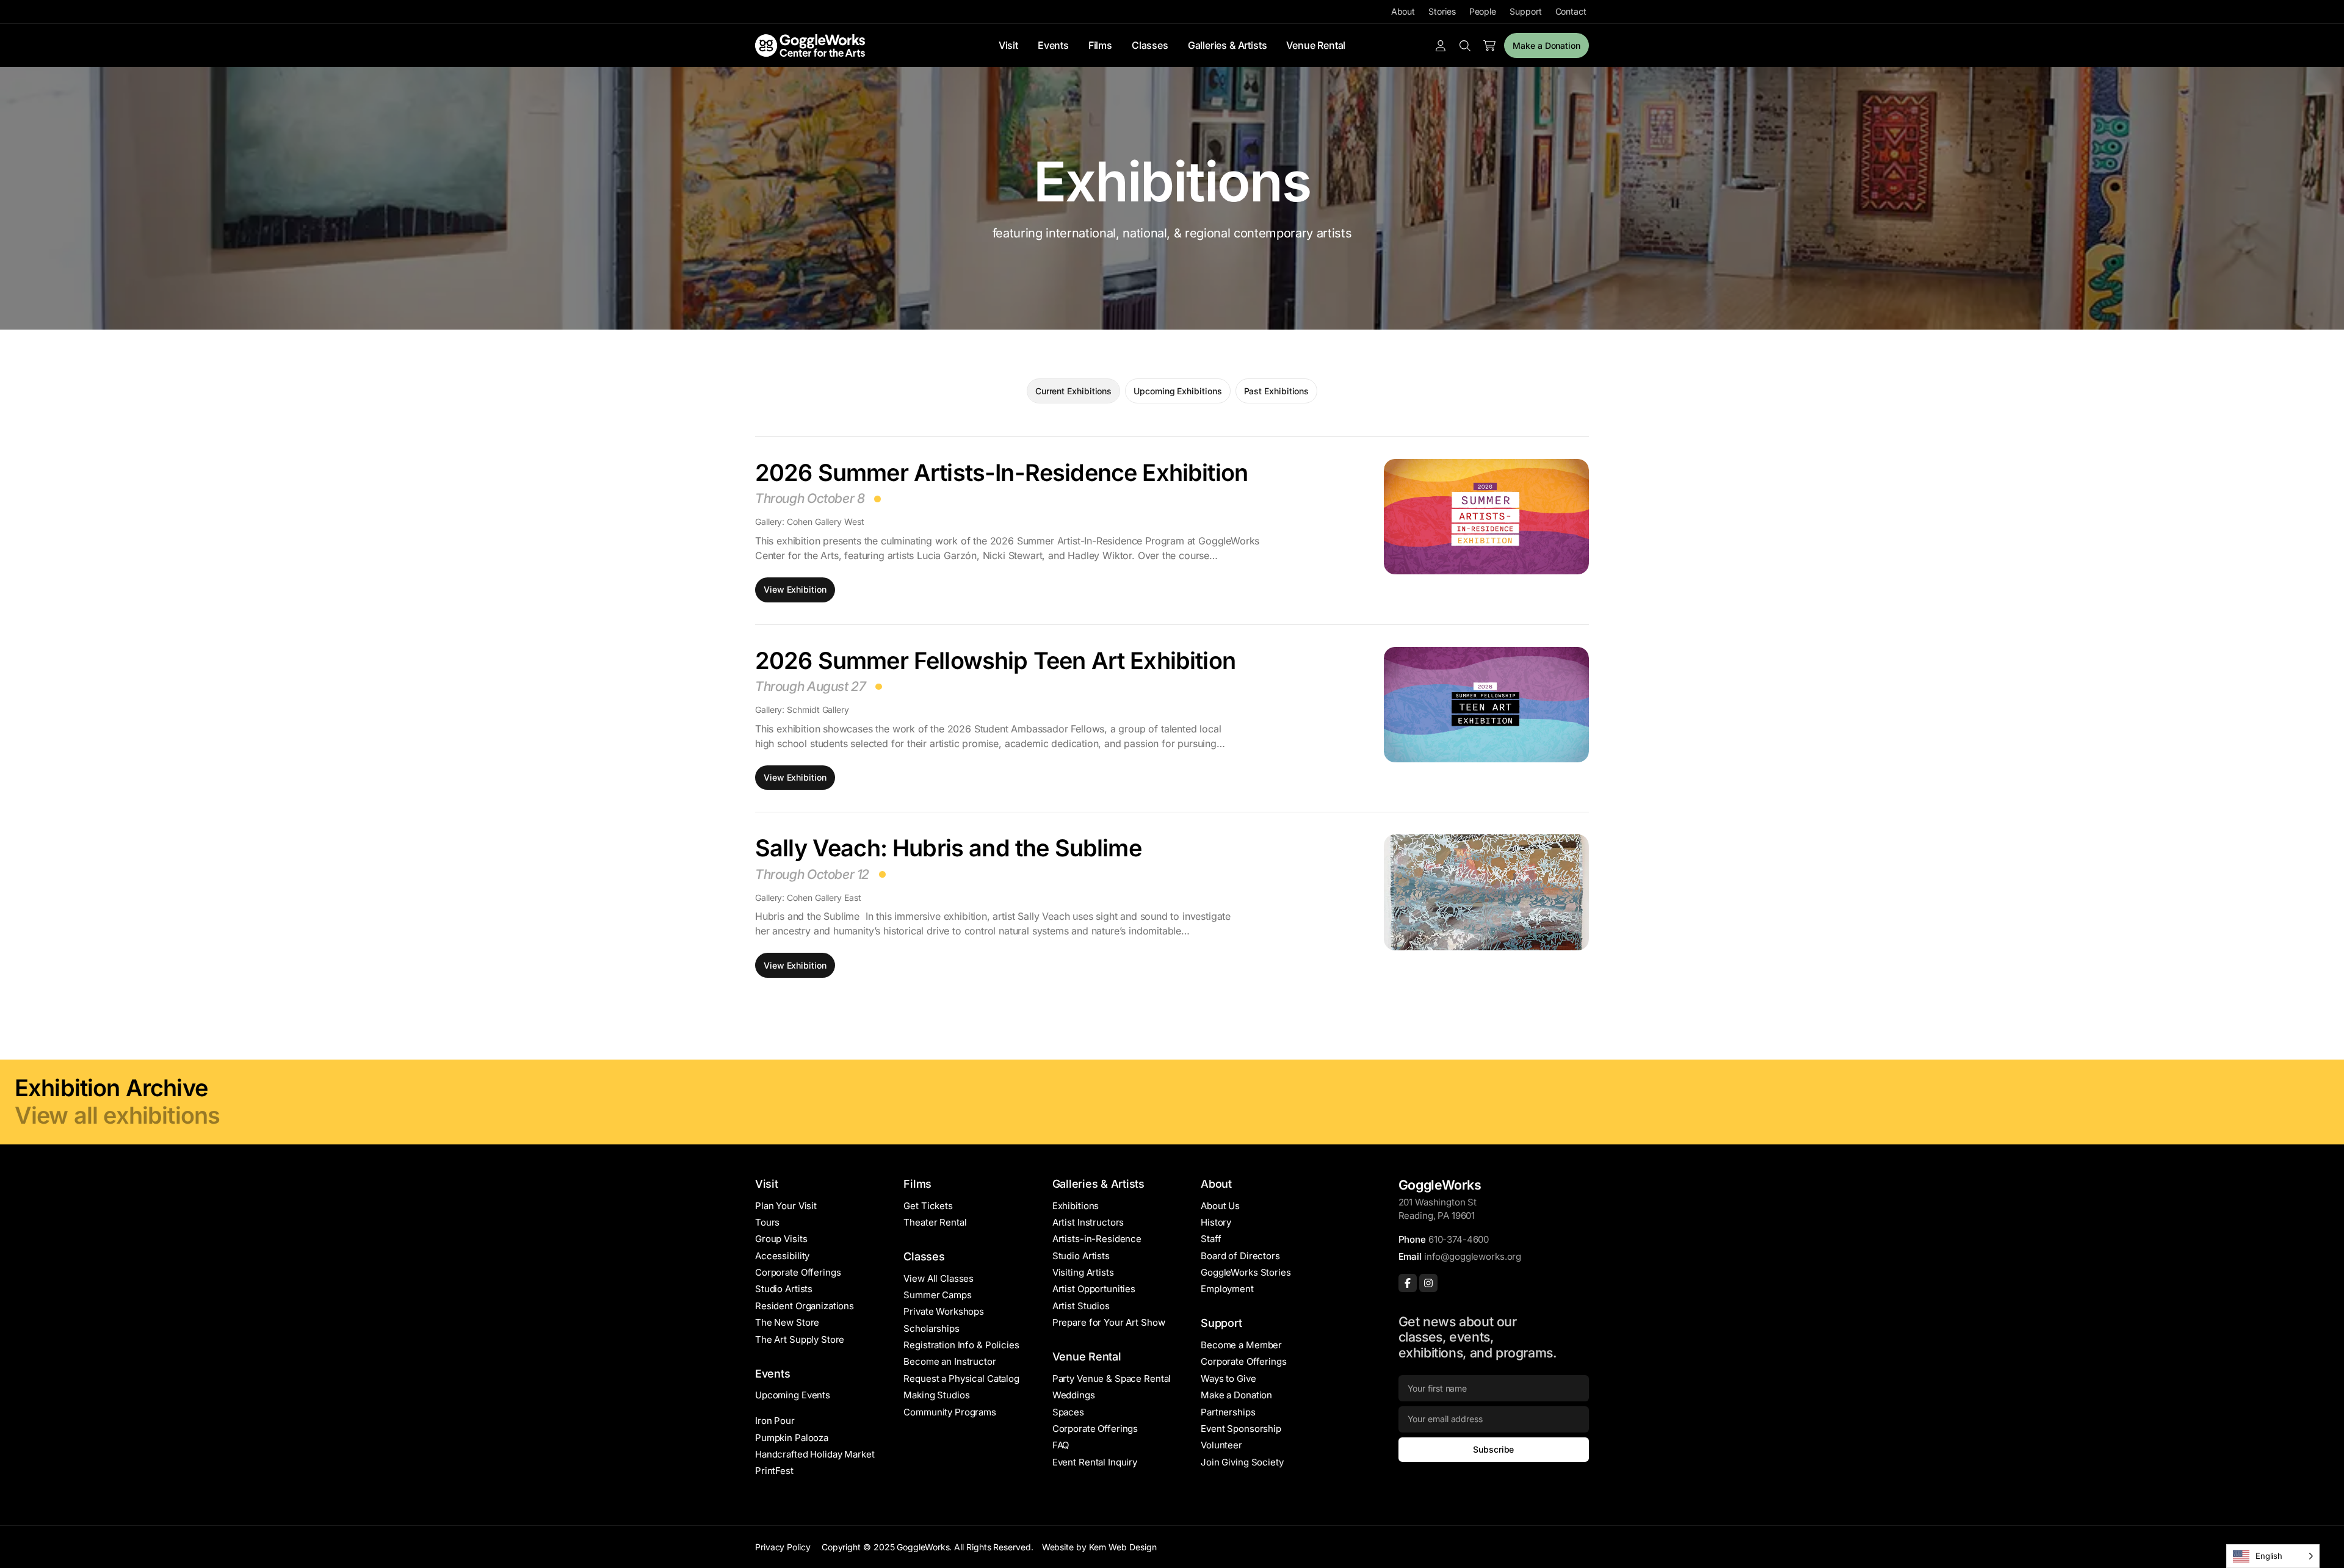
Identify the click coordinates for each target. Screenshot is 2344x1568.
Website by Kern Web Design (1099, 1547)
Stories (1442, 11)
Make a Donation (1546, 45)
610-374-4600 (1459, 1239)
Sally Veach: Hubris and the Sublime (948, 848)
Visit (1008, 45)
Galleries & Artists (1228, 45)
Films (1100, 45)
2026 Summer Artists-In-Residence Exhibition (1001, 472)
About (1403, 11)
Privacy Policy (783, 1547)
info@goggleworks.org (1473, 1256)
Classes (1150, 45)
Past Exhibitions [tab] (1277, 391)
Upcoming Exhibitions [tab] (1177, 391)
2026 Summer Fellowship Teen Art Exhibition (995, 660)
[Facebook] (1408, 1283)
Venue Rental (1316, 45)
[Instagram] (1428, 1283)
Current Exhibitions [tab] (1073, 391)
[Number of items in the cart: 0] (1489, 46)
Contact (1571, 11)
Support (1525, 11)
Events (1053, 45)
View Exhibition (795, 589)
